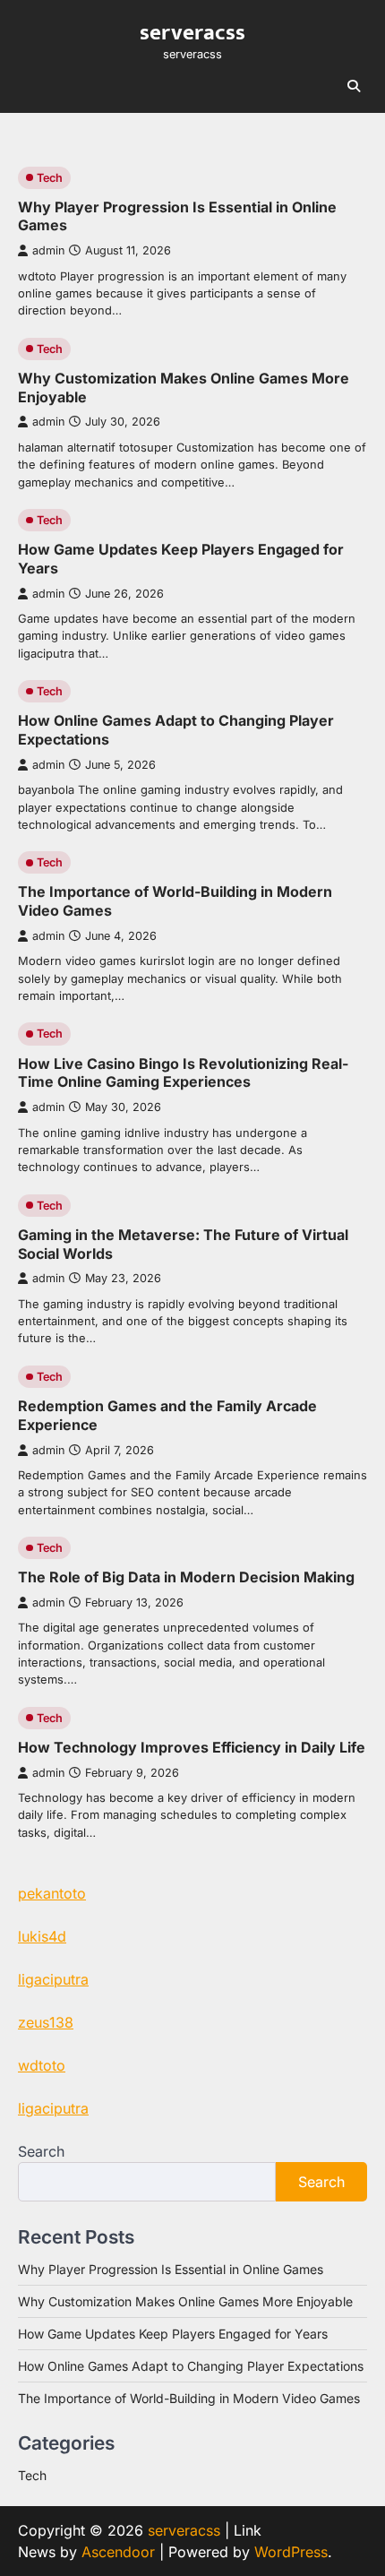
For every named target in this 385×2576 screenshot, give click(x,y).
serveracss (192, 32)
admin (48, 250)
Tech (50, 178)
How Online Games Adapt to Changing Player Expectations (191, 2366)
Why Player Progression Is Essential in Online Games (171, 2269)
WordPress (291, 2552)
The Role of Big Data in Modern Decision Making (186, 1577)
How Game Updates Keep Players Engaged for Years (173, 2334)
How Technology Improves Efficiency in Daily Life (192, 1747)
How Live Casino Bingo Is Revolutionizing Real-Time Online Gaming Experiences (183, 1073)
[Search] (354, 86)
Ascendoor (118, 2552)
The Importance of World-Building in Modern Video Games (189, 2398)
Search (41, 2151)
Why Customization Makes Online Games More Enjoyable (185, 2301)
